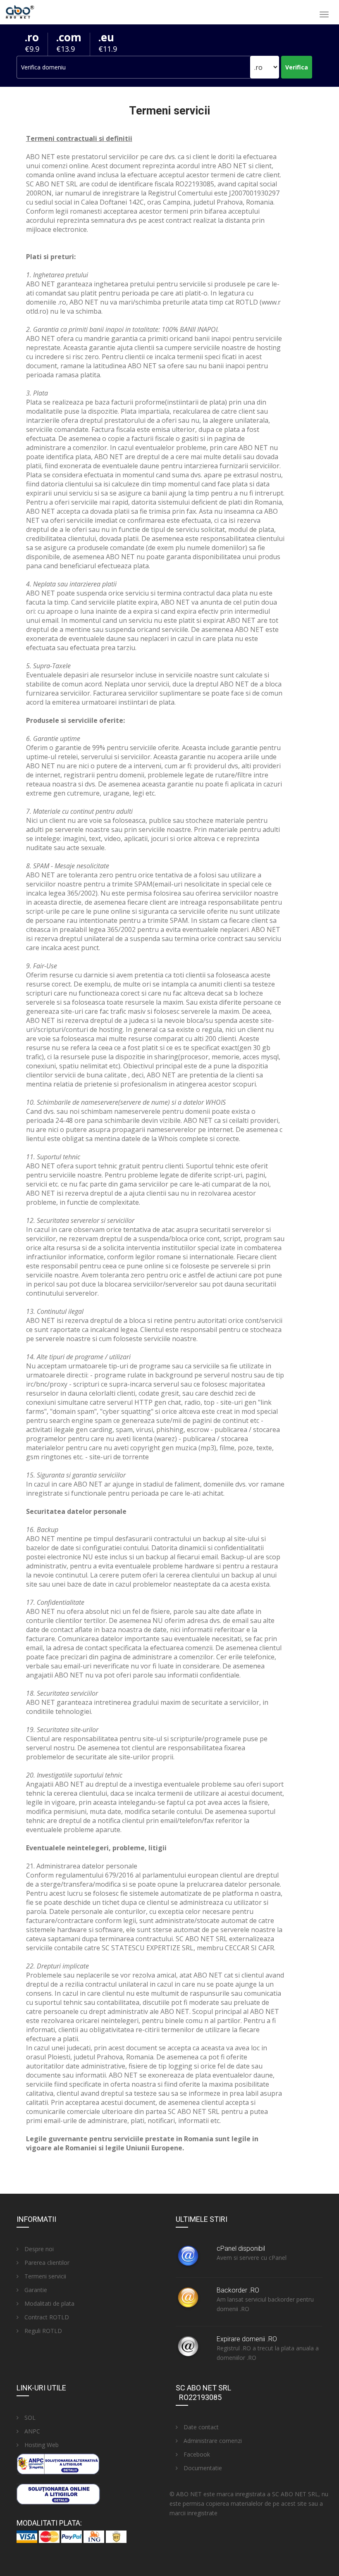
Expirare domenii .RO (247, 2339)
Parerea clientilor (46, 2263)
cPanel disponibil (241, 2248)
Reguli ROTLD (42, 2331)
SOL (29, 2418)
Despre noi (38, 2249)
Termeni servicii (44, 2276)
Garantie (35, 2290)
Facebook (196, 2454)
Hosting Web (41, 2445)
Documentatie (202, 2468)
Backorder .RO (238, 2290)
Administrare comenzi (212, 2441)
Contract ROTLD (46, 2317)
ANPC (31, 2431)
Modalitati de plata (49, 2303)
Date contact (200, 2427)
